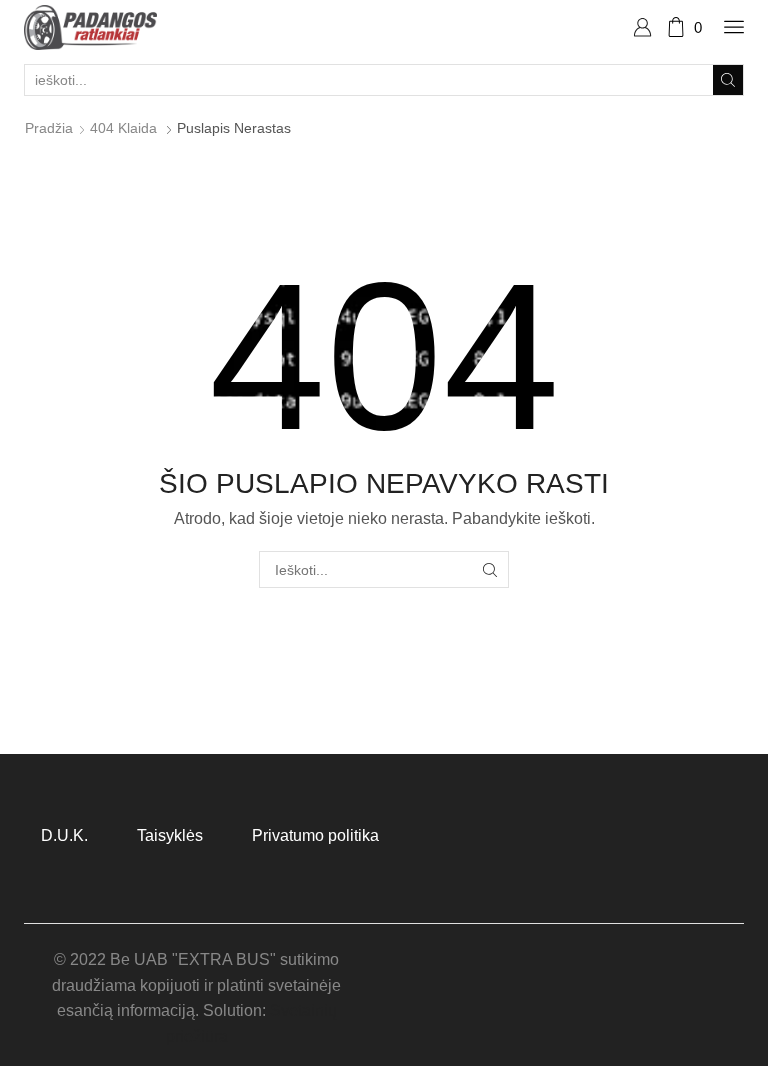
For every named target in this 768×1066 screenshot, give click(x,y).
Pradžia (49, 128)
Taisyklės (170, 835)
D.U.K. (64, 835)
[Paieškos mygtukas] (728, 80)
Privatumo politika (315, 835)
